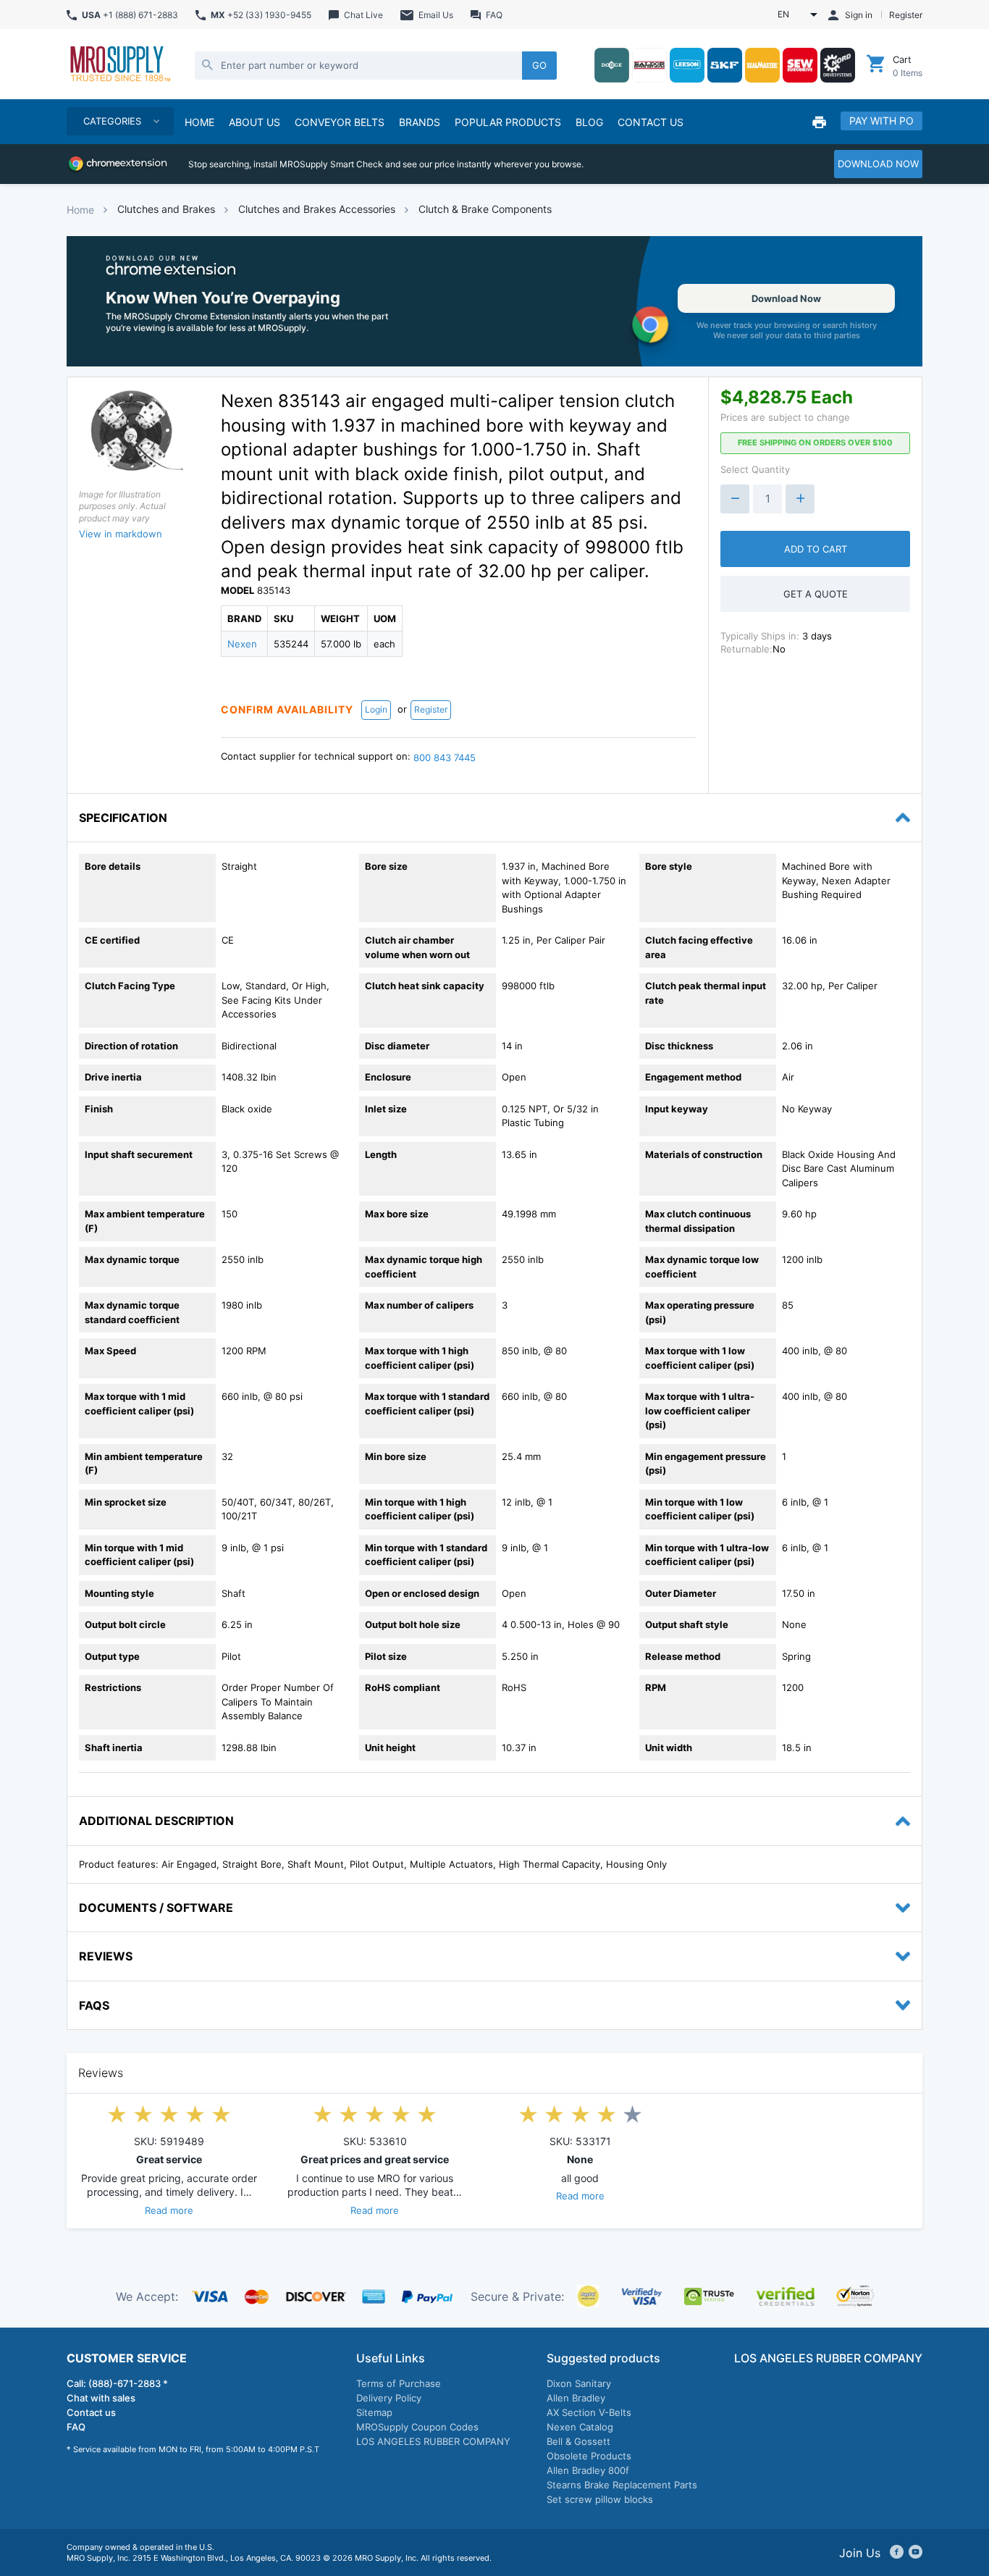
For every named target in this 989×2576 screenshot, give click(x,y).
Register (431, 709)
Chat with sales (101, 2398)
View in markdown (121, 534)
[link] (494, 301)
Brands (420, 122)
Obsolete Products (589, 2456)
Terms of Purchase (399, 2383)
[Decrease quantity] (735, 499)
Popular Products (508, 122)
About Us (254, 122)
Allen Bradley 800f (588, 2470)
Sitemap (374, 2412)
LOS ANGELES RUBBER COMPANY (433, 2441)
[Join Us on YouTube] (916, 2553)
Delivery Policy (389, 2398)
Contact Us (651, 122)
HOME (199, 122)
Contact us (91, 2412)
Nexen (242, 644)
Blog (589, 122)
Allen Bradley (576, 2398)
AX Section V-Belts (589, 2412)
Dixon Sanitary (579, 2383)
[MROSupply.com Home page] (119, 65)
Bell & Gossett (578, 2441)
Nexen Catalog (580, 2427)
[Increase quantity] (800, 499)
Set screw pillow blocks (600, 2499)
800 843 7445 (445, 758)
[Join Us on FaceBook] (897, 2553)
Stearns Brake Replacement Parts (622, 2485)
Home (80, 210)
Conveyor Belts (340, 122)
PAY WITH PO (881, 121)
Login (376, 709)
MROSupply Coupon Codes (417, 2427)
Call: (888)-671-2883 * (117, 2383)
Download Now (786, 298)
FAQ (76, 2427)
